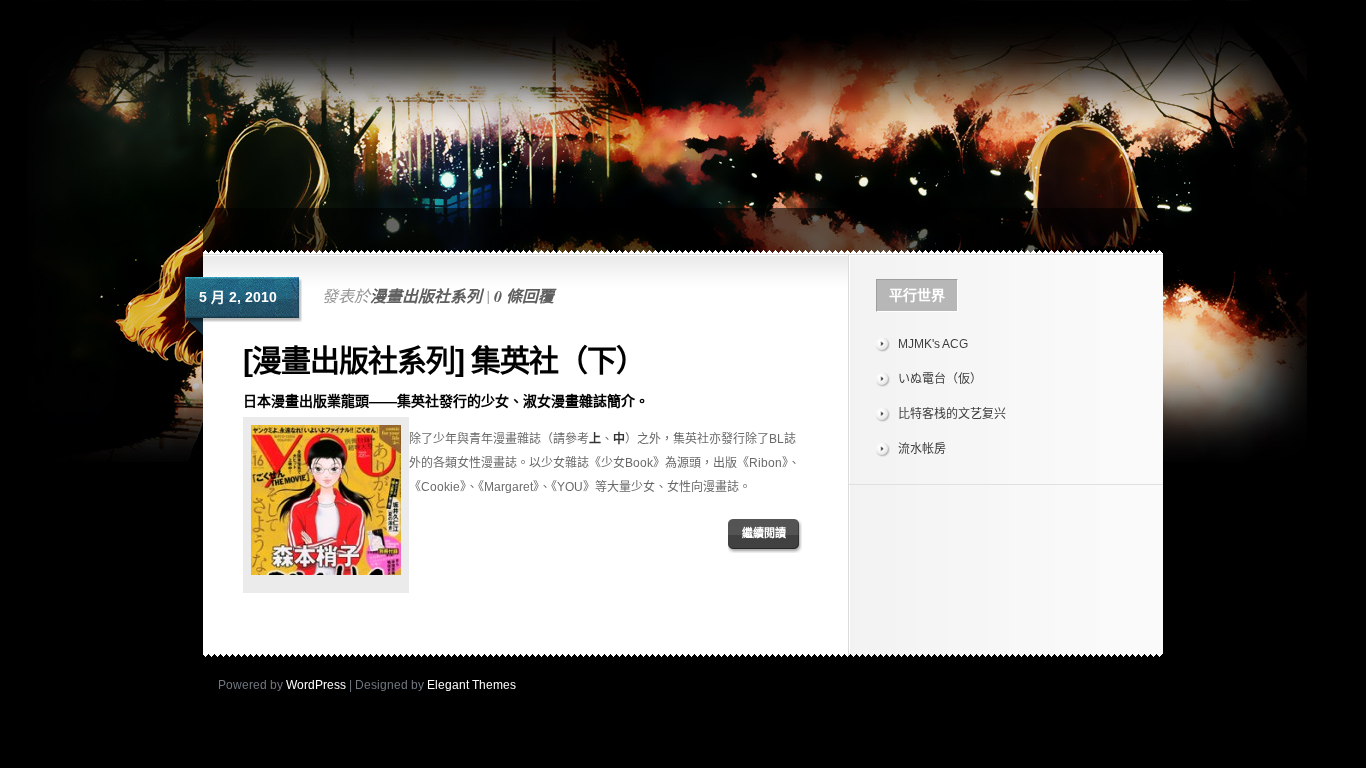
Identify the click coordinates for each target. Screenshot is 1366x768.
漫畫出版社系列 (426, 296)
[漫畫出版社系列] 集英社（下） (444, 360)
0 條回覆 (524, 296)
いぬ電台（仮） (940, 379)
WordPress (316, 685)
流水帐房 (922, 449)
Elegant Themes (471, 685)
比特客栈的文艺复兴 (952, 414)
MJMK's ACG (933, 344)
